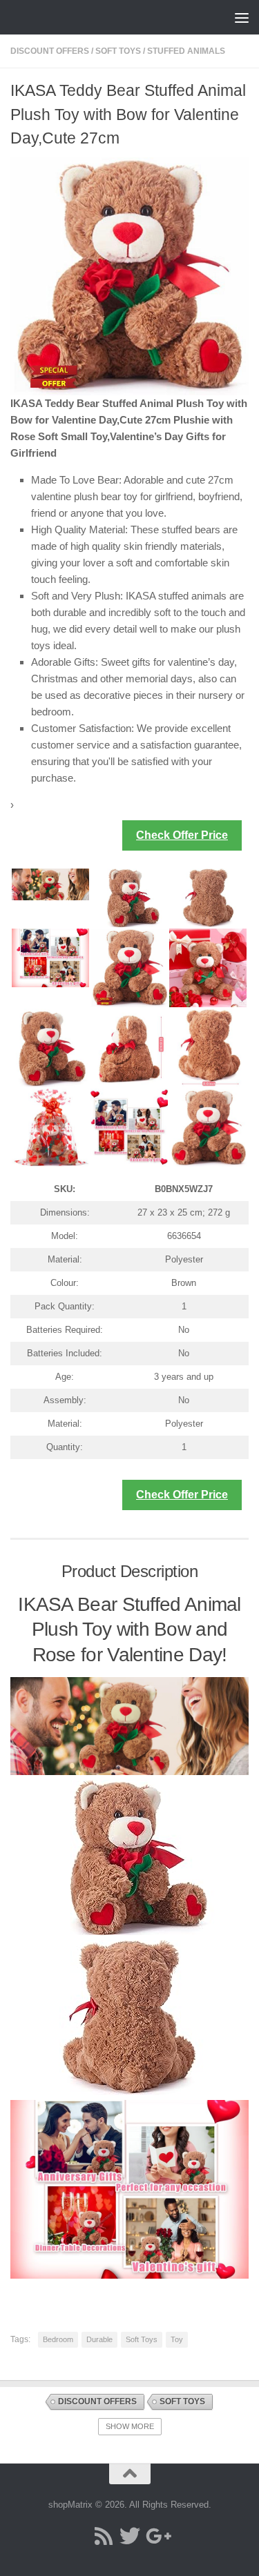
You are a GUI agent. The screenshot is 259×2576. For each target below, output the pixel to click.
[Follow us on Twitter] (130, 2536)
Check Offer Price (182, 835)
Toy (177, 2339)
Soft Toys (118, 51)
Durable (99, 2339)
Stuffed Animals (186, 51)
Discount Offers (50, 51)
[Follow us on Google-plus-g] (156, 2536)
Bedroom (58, 2339)
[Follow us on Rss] (104, 2536)
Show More (130, 2426)
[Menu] (242, 17)
